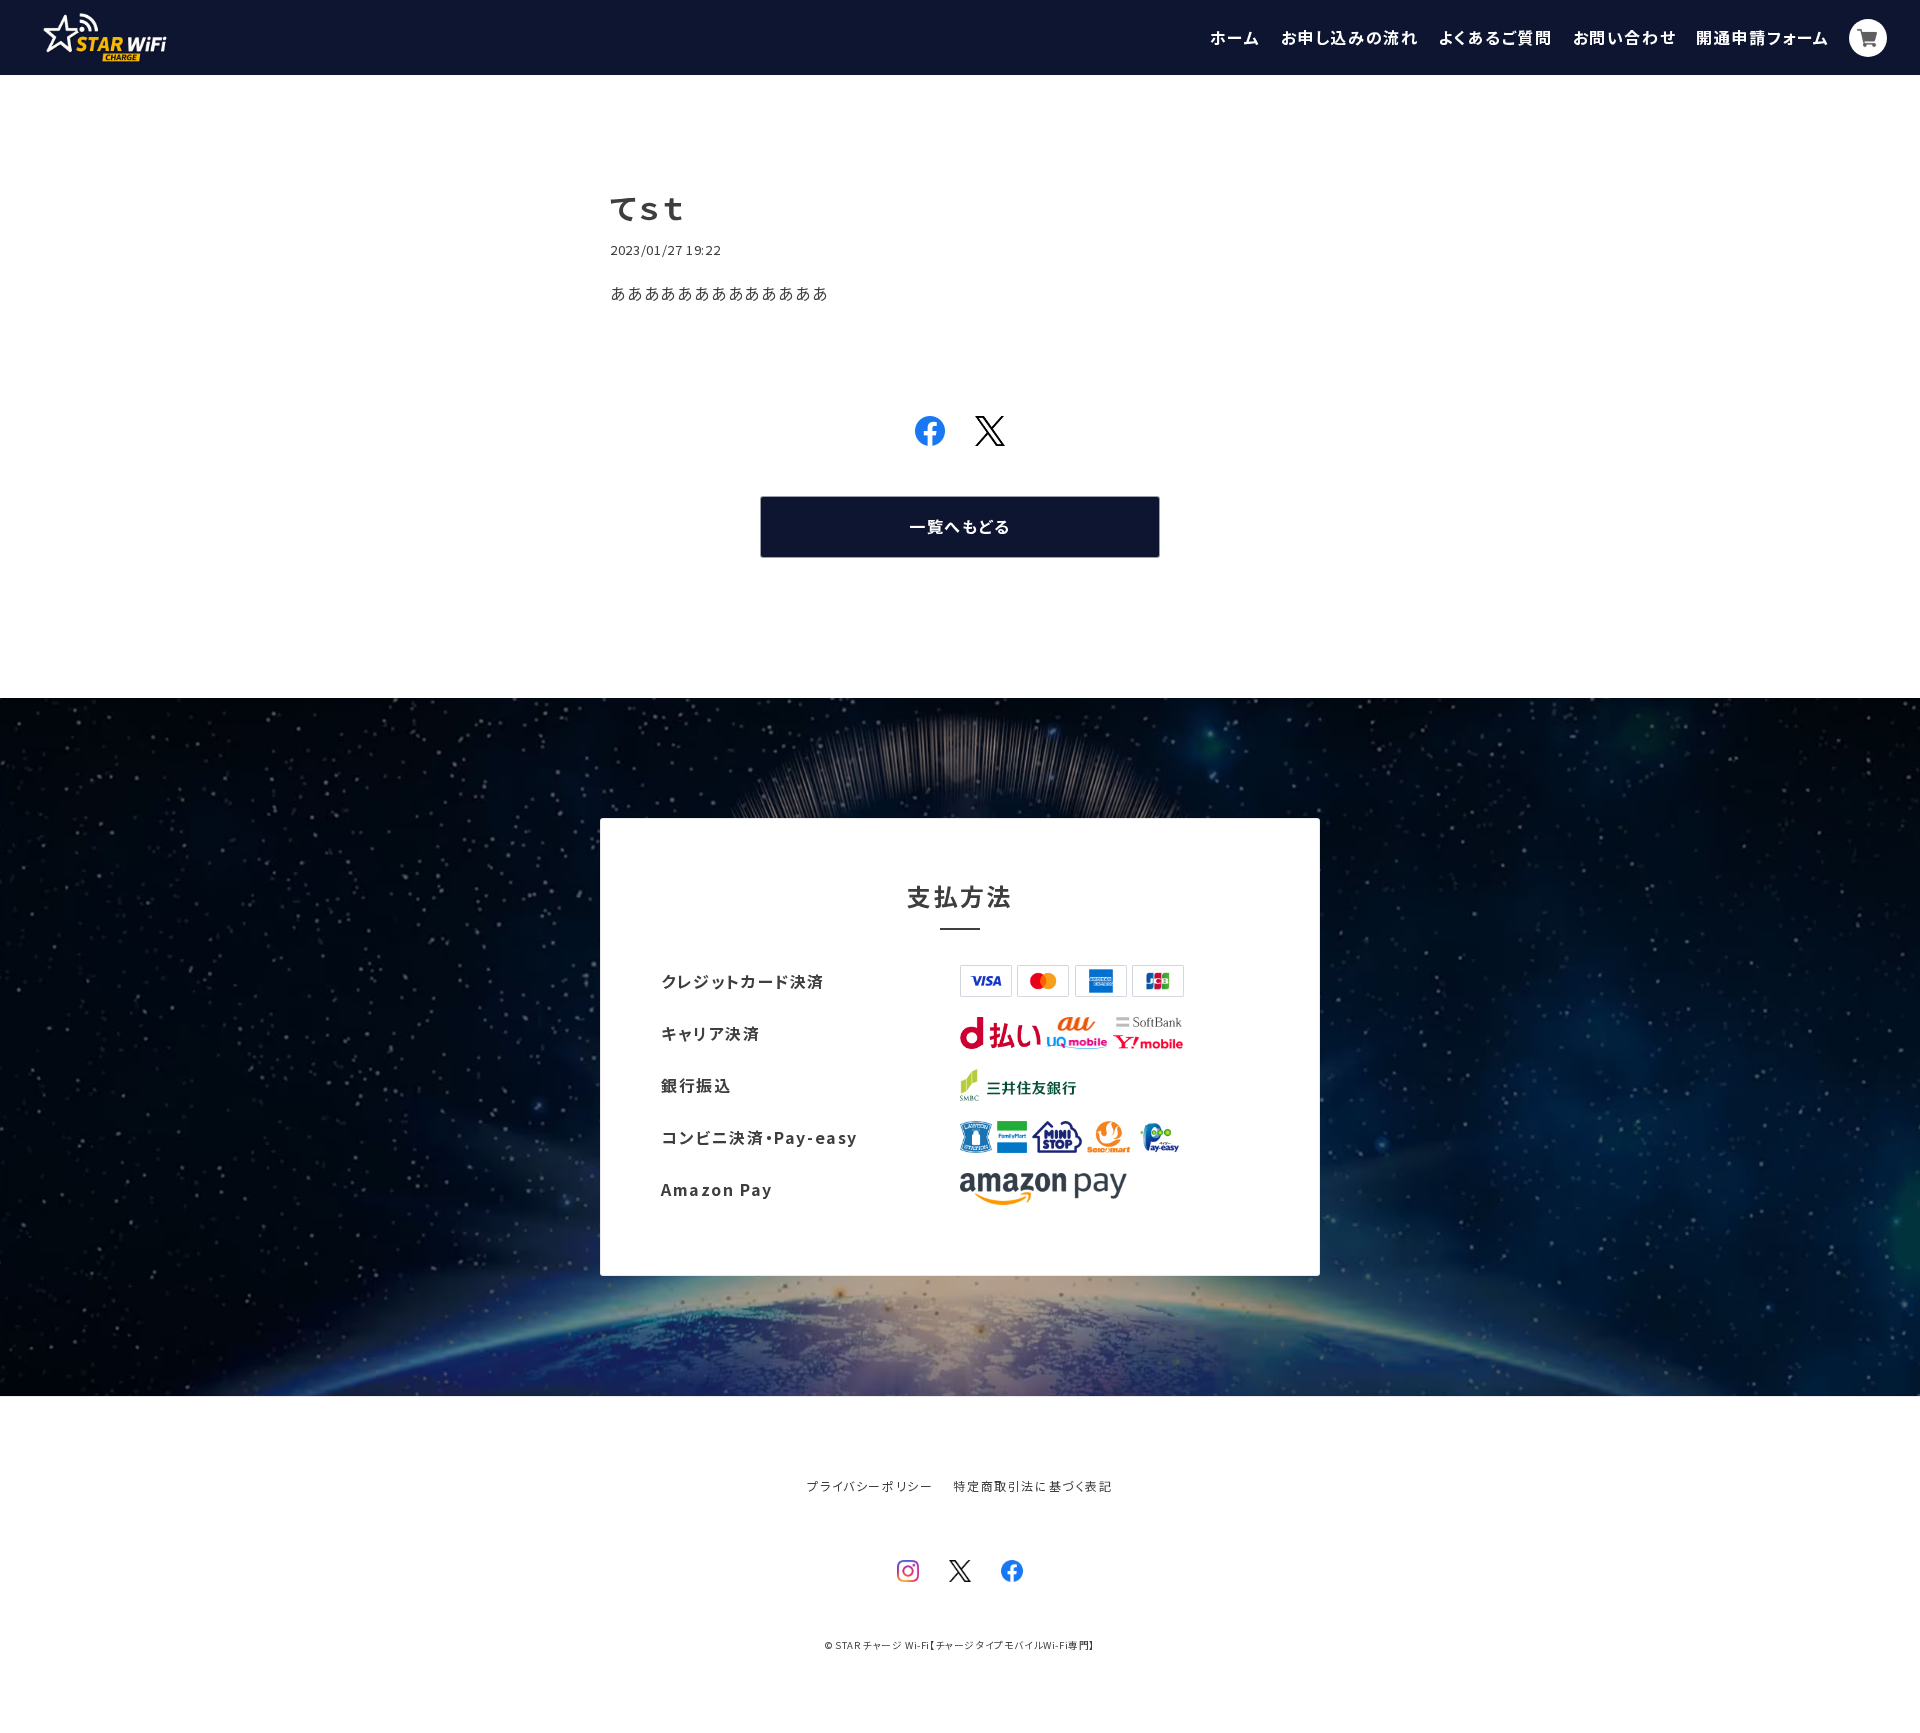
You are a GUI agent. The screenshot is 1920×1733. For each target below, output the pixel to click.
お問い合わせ (1625, 37)
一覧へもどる (960, 526)
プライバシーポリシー (870, 1485)
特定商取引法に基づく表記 (1032, 1485)
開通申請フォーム (1763, 37)
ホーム (1235, 37)
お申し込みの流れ (1350, 37)
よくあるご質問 (1495, 37)
